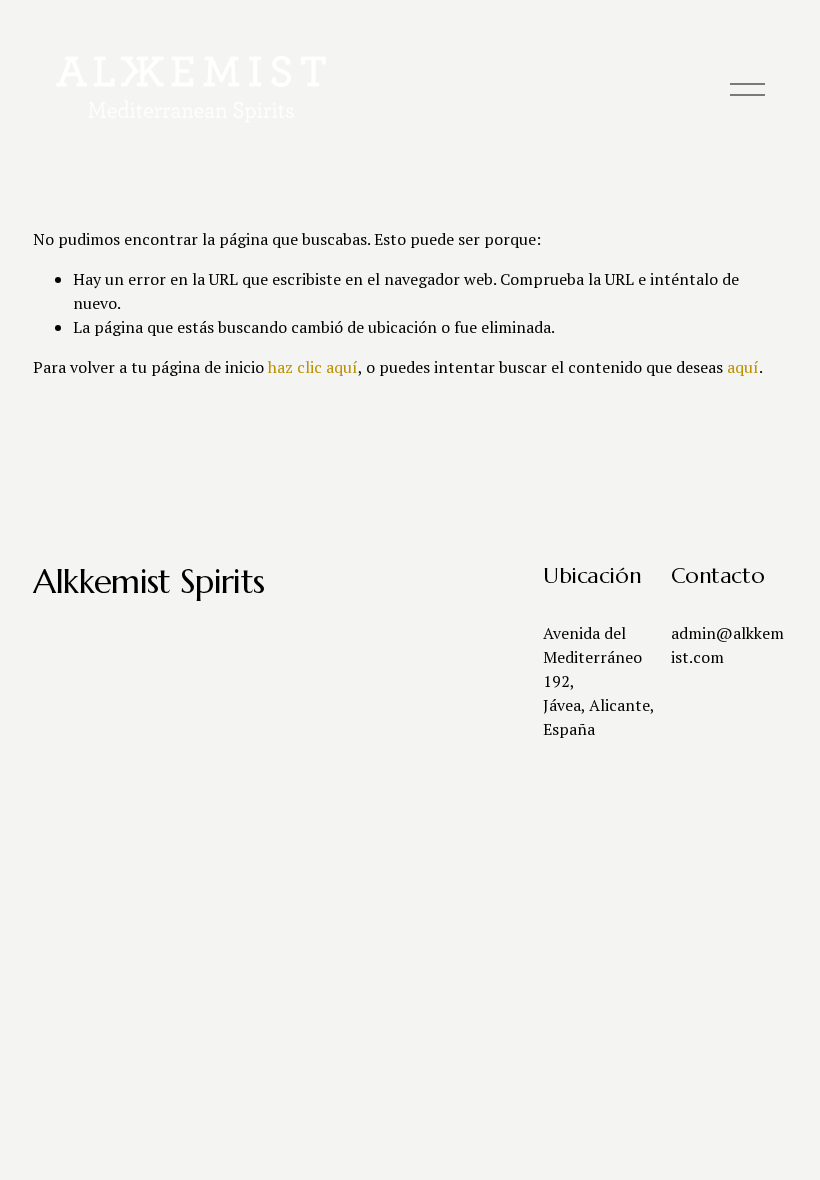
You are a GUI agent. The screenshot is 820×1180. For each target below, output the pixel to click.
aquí (743, 367)
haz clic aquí (313, 367)
